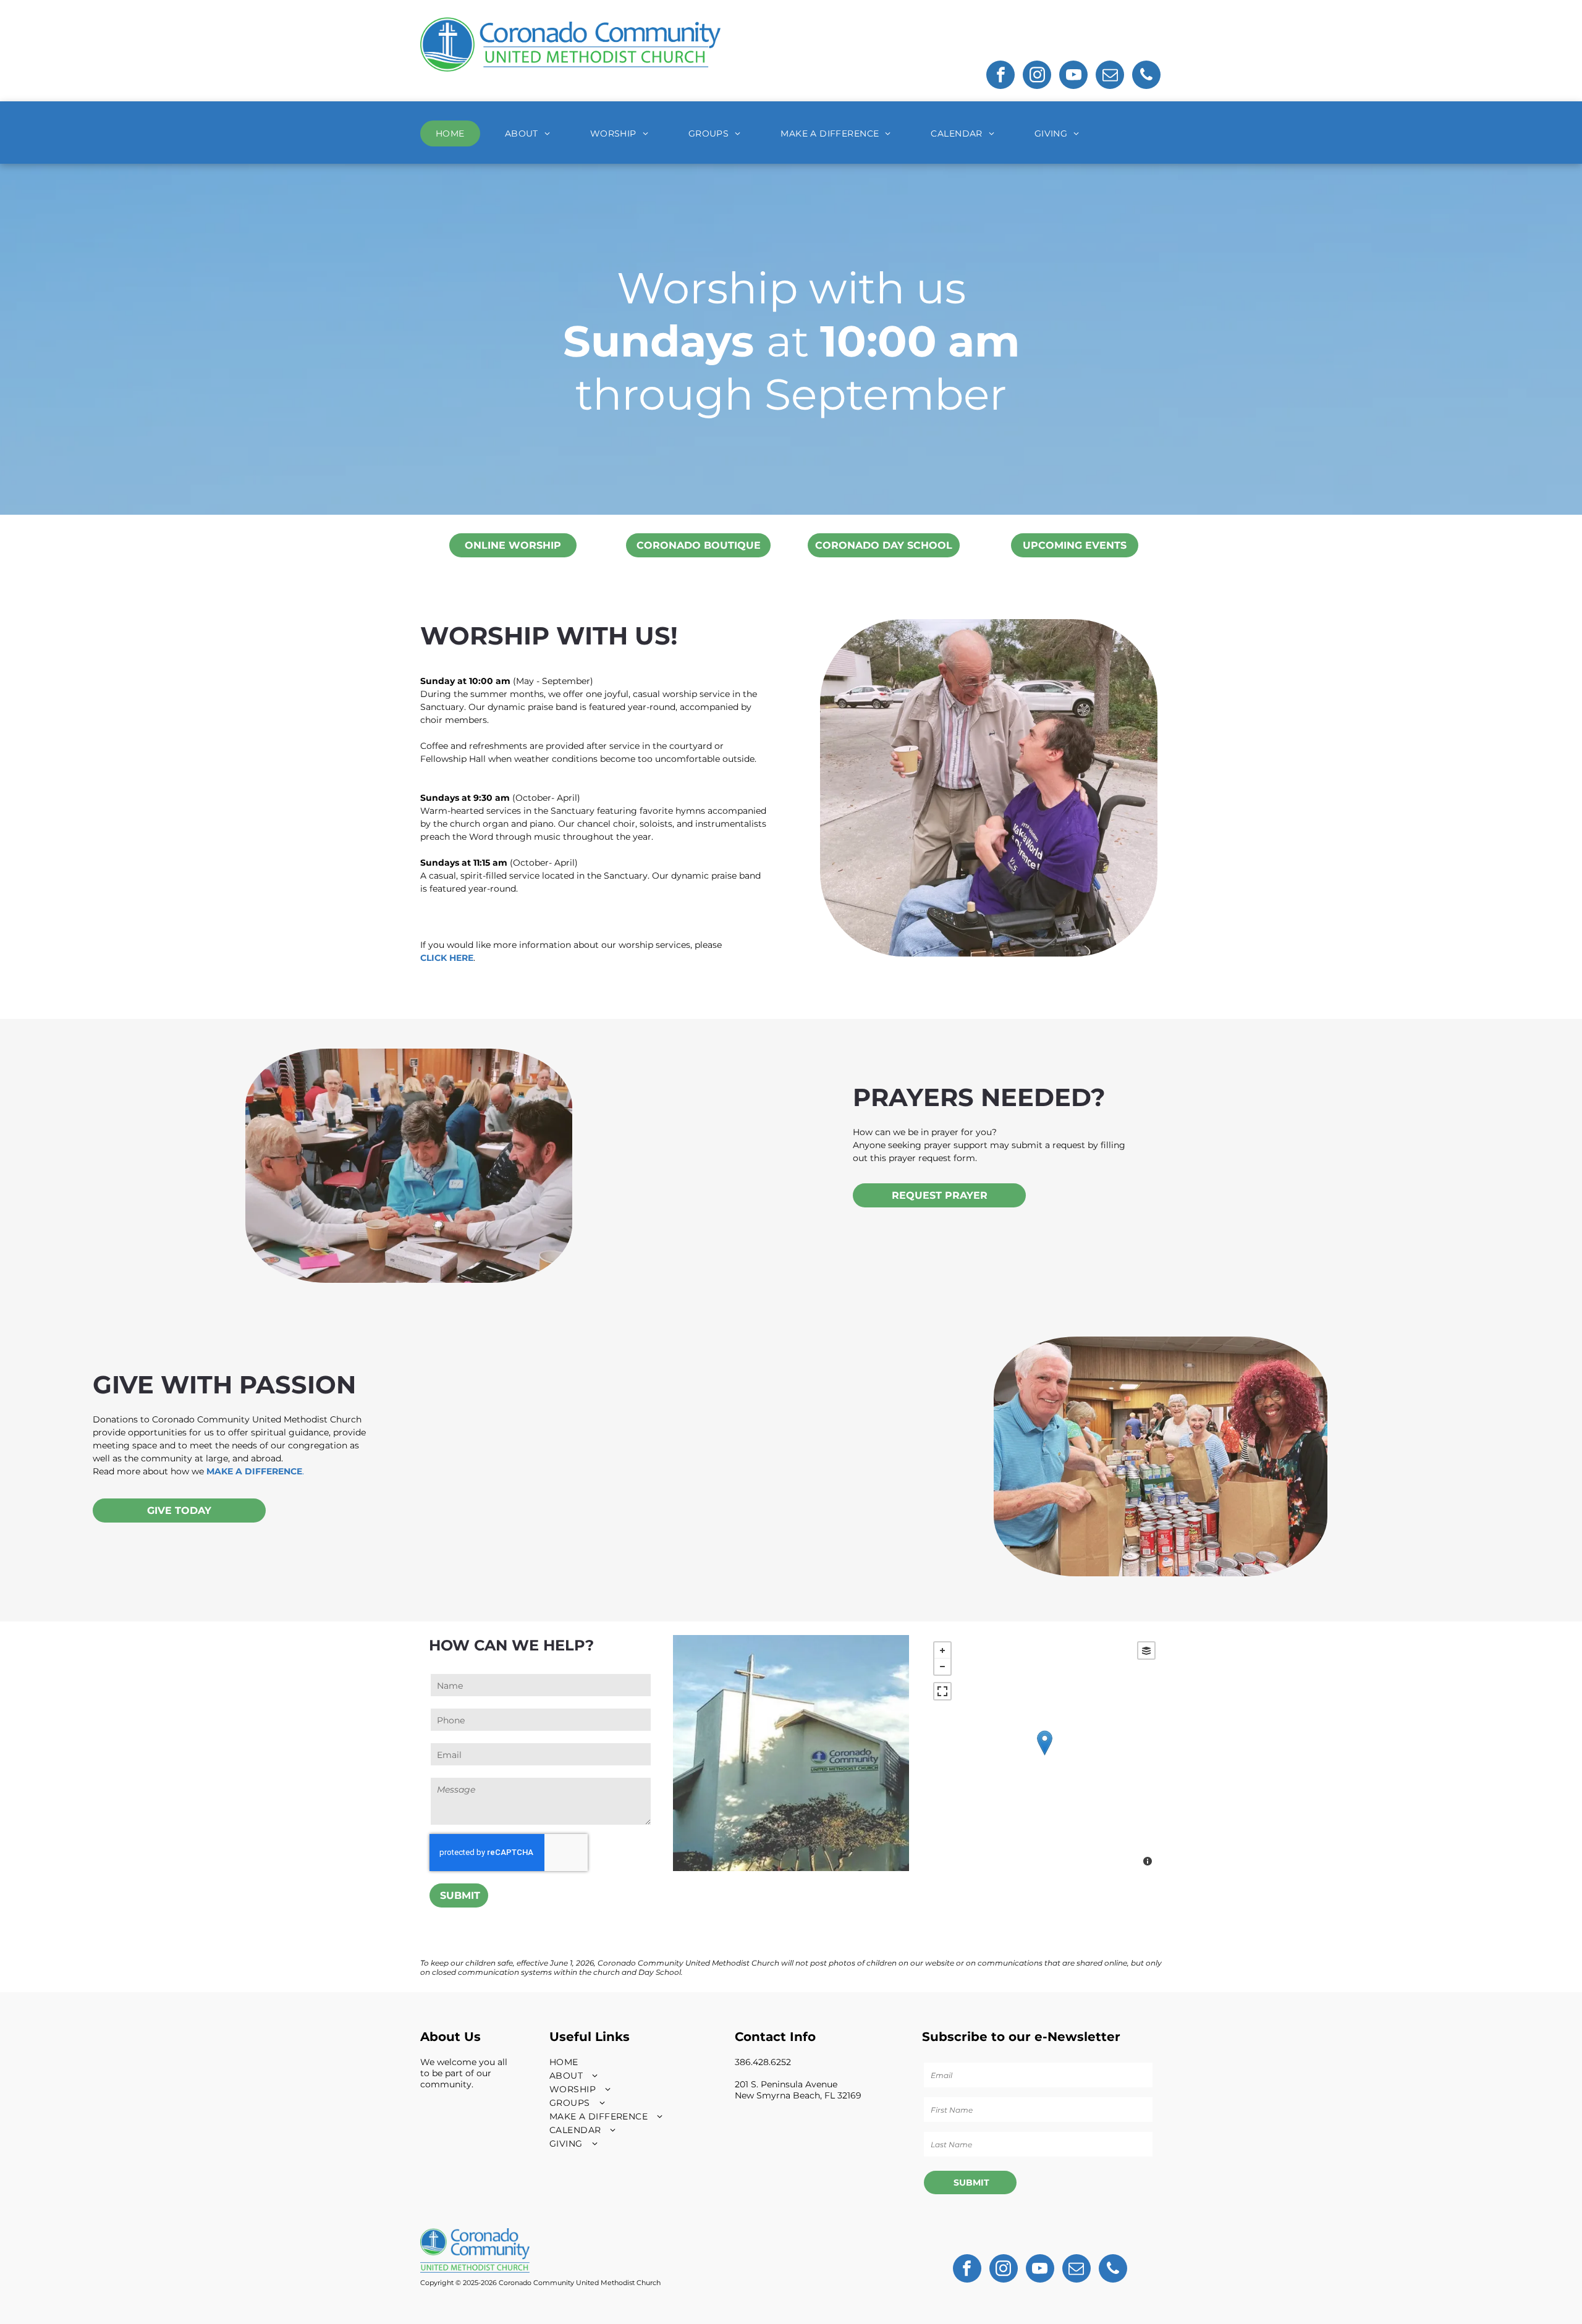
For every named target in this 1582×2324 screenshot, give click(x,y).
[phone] (1146, 76)
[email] (1110, 76)
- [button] (942, 1667)
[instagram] (1037, 76)
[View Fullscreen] (942, 1691)
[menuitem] (455, 133)
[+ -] (1044, 1755)
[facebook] (1000, 76)
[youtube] (1073, 76)
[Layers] (1146, 1650)
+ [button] (942, 1650)
